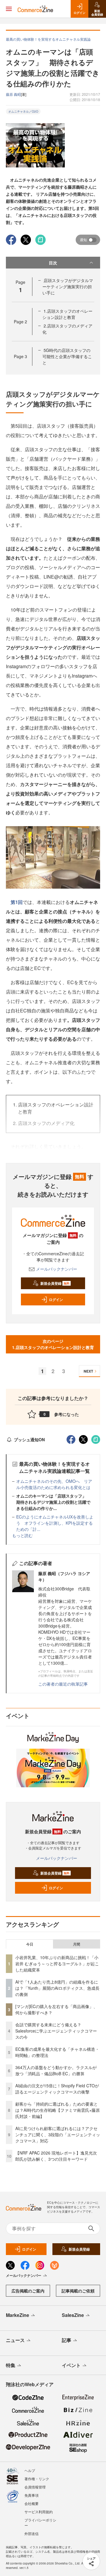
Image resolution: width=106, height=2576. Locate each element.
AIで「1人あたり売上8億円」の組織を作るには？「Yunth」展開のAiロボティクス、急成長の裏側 (57, 1988)
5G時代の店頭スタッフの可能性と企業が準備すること (67, 356)
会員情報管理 (35, 2487)
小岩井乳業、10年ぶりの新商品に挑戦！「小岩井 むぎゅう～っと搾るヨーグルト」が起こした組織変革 (57, 1964)
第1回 (17, 902)
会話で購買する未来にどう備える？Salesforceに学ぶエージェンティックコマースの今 (56, 2031)
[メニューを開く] (9, 9)
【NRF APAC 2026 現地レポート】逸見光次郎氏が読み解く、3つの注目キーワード (56, 2156)
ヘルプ (30, 2470)
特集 (11, 2365)
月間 (77, 1944)
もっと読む (22, 1535)
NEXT (88, 1371)
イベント (71, 2365)
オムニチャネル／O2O (23, 111)
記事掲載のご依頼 (78, 2291)
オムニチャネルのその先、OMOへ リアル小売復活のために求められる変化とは (54, 1484)
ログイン (56, 1299)
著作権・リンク (37, 2479)
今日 (30, 1944)
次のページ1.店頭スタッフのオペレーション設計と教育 (53, 1344)
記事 (67, 2340)
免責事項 (32, 2495)
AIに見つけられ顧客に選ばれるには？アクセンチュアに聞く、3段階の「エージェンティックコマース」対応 (58, 2134)
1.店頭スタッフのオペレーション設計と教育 (67, 314)
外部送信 (32, 2533)
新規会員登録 (55, 1283)
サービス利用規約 (39, 2512)
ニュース (15, 2340)
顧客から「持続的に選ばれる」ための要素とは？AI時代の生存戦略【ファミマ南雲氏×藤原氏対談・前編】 (58, 2110)
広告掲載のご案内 (28, 2291)
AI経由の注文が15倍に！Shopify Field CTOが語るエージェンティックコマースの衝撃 (57, 2089)
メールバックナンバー (57, 1269)
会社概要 (32, 2503)
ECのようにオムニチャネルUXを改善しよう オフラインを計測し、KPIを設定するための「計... (55, 1523)
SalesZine (73, 2315)
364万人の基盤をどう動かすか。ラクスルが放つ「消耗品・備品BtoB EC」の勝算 (56, 2070)
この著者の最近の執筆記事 (63, 1684)
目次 (53, 263)
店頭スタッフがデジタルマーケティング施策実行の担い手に (68, 286)
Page (20, 322)
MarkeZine (18, 2315)
